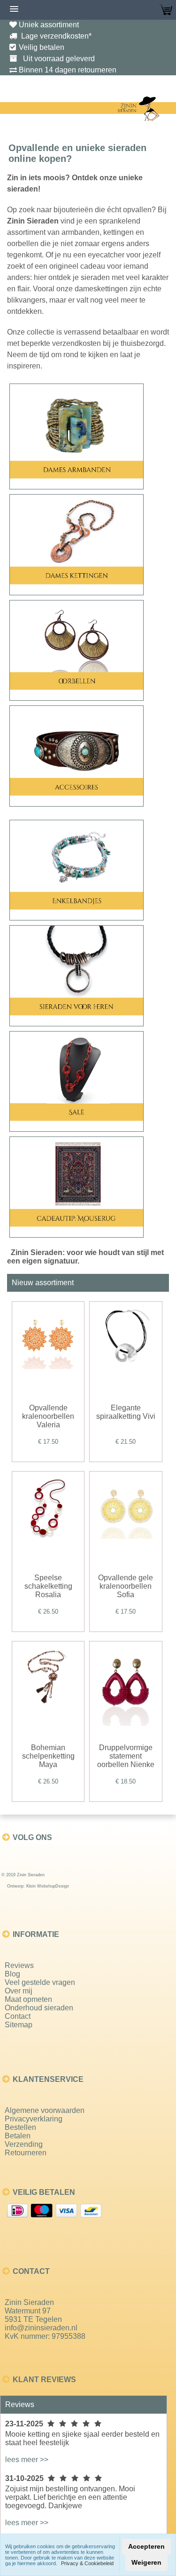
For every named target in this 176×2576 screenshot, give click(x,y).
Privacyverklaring (34, 2119)
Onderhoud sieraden (39, 2008)
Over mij (19, 1991)
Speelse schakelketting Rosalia (48, 1586)
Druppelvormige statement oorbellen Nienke (126, 1756)
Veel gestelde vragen (40, 1982)
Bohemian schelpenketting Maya (48, 1756)
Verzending (24, 2144)
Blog (12, 1974)
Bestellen (20, 2127)
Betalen (18, 2136)
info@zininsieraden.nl (41, 2328)
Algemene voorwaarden (45, 2110)
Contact (18, 2016)
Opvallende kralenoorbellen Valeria (48, 1416)
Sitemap (19, 2025)
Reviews (19, 1965)
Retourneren (26, 2153)
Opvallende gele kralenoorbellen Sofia (126, 1586)
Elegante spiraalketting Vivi (126, 1412)
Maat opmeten (28, 1999)
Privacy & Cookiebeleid (87, 2563)
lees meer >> (27, 2460)
